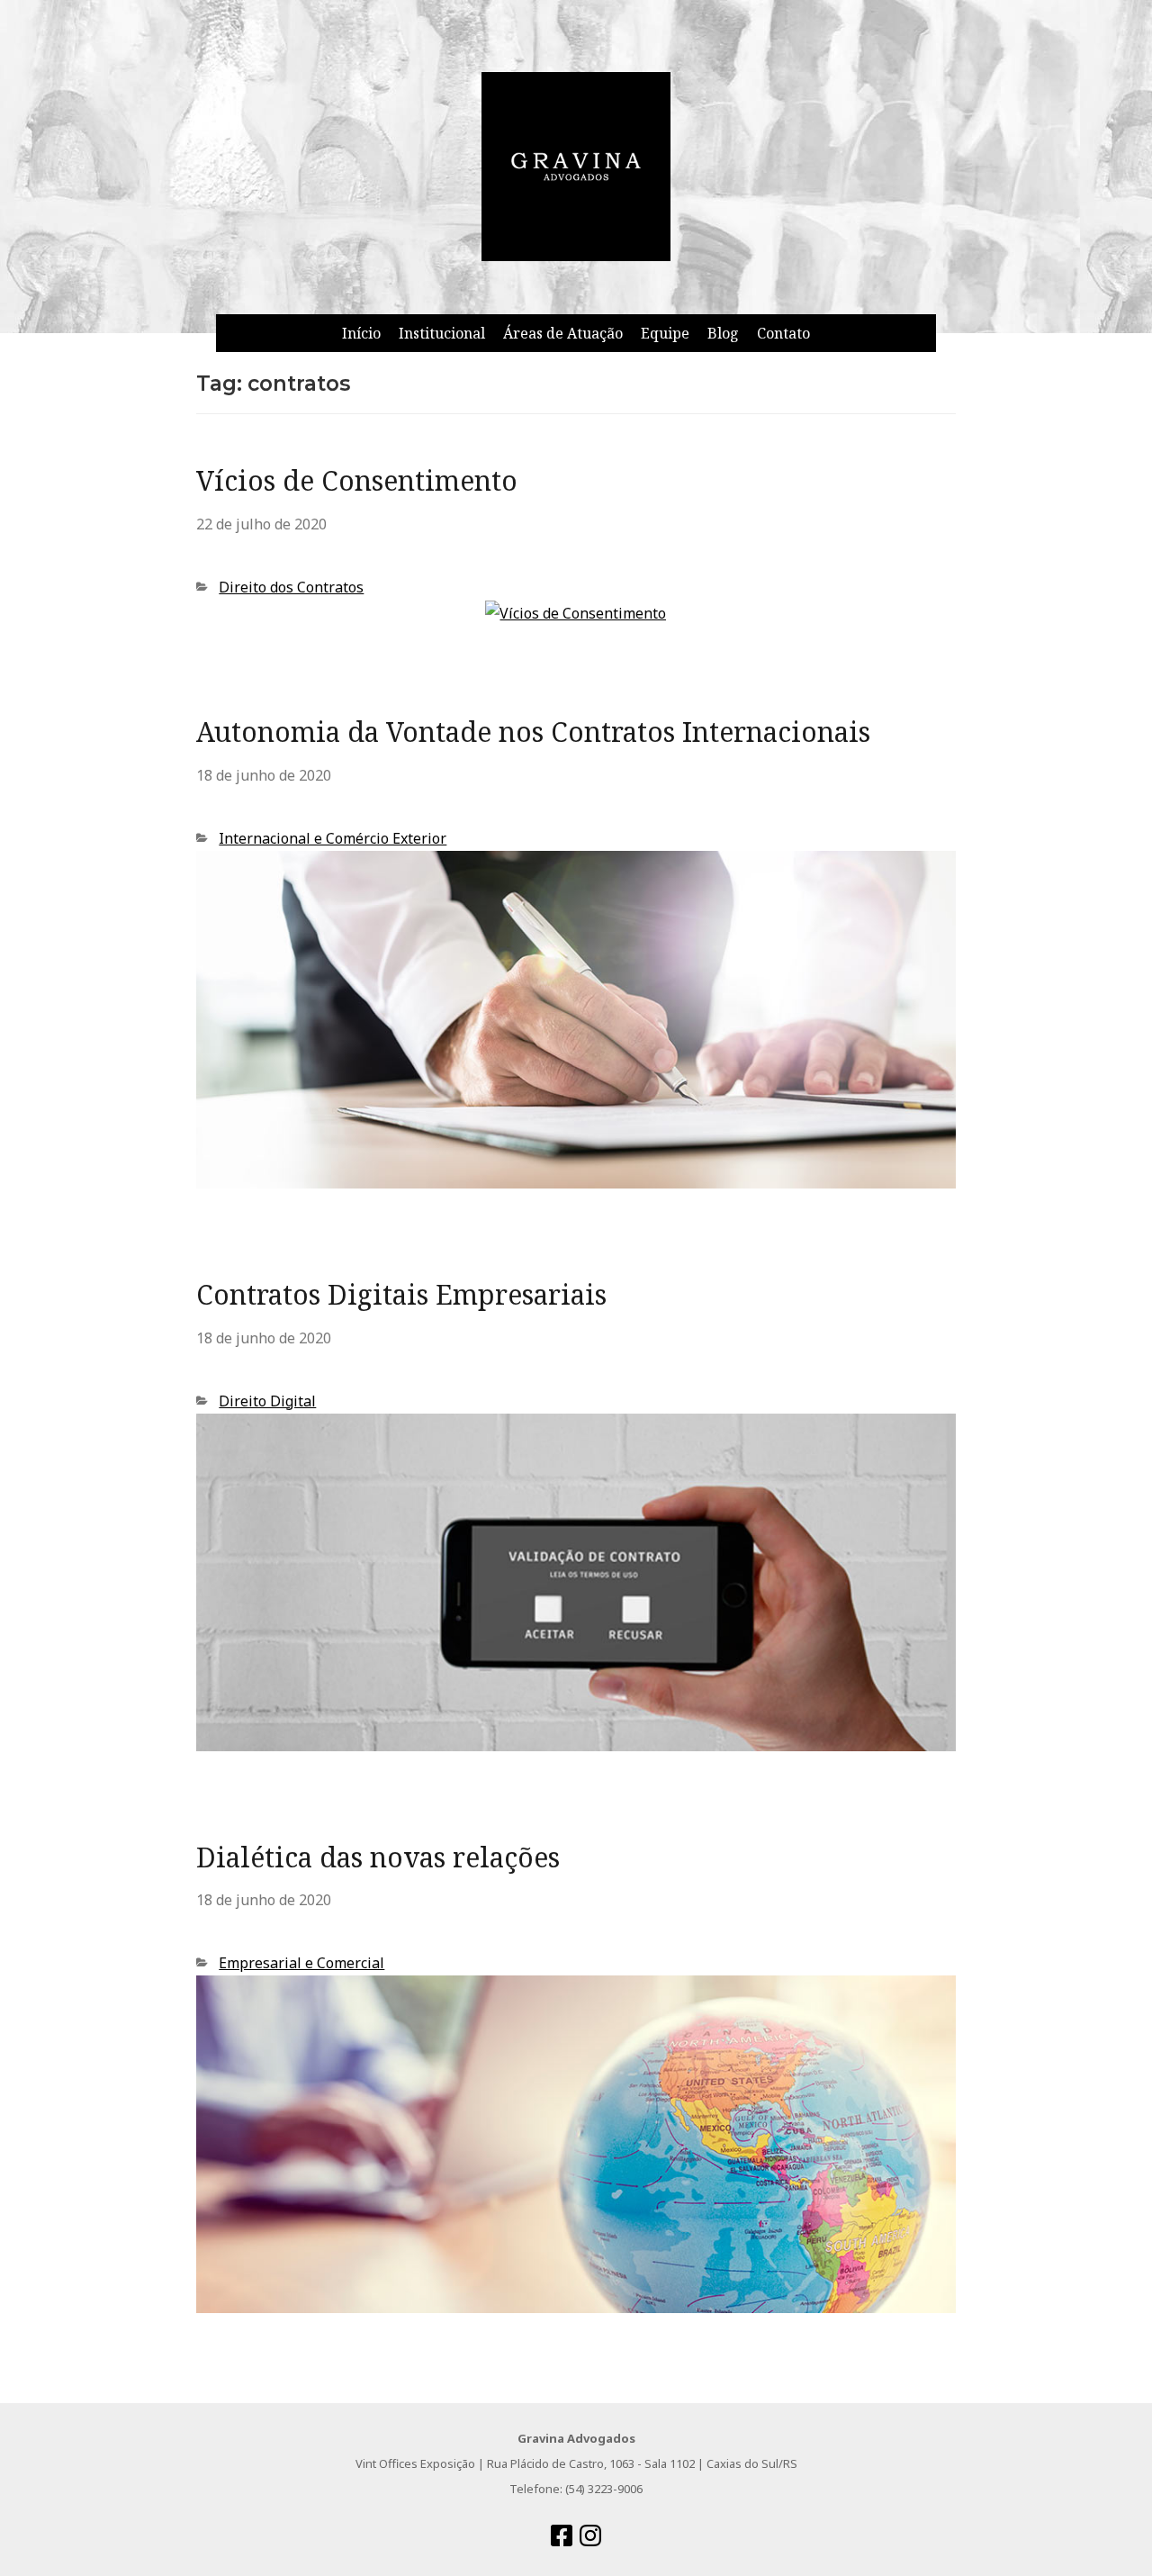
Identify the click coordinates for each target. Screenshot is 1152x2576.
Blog (723, 333)
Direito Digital (267, 1401)
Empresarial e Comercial (301, 1963)
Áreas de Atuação (563, 333)
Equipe (665, 333)
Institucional (442, 333)
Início (361, 333)
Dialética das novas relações (378, 1857)
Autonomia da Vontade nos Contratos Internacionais (533, 732)
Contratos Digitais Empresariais (401, 1294)
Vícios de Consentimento (357, 480)
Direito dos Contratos (291, 587)
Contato (783, 333)
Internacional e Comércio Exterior (333, 838)
